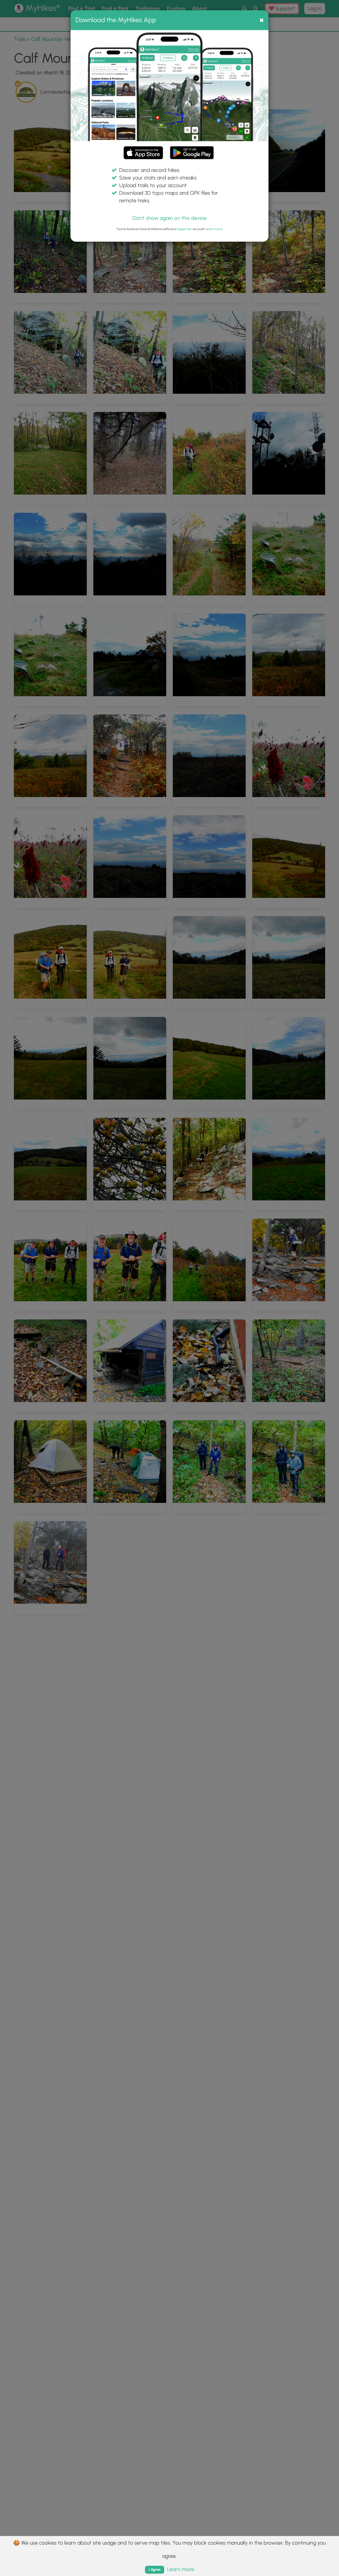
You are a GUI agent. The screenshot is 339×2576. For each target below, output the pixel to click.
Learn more (214, 229)
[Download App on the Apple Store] (143, 154)
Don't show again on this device (169, 218)
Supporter (184, 229)
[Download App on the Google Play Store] (192, 150)
